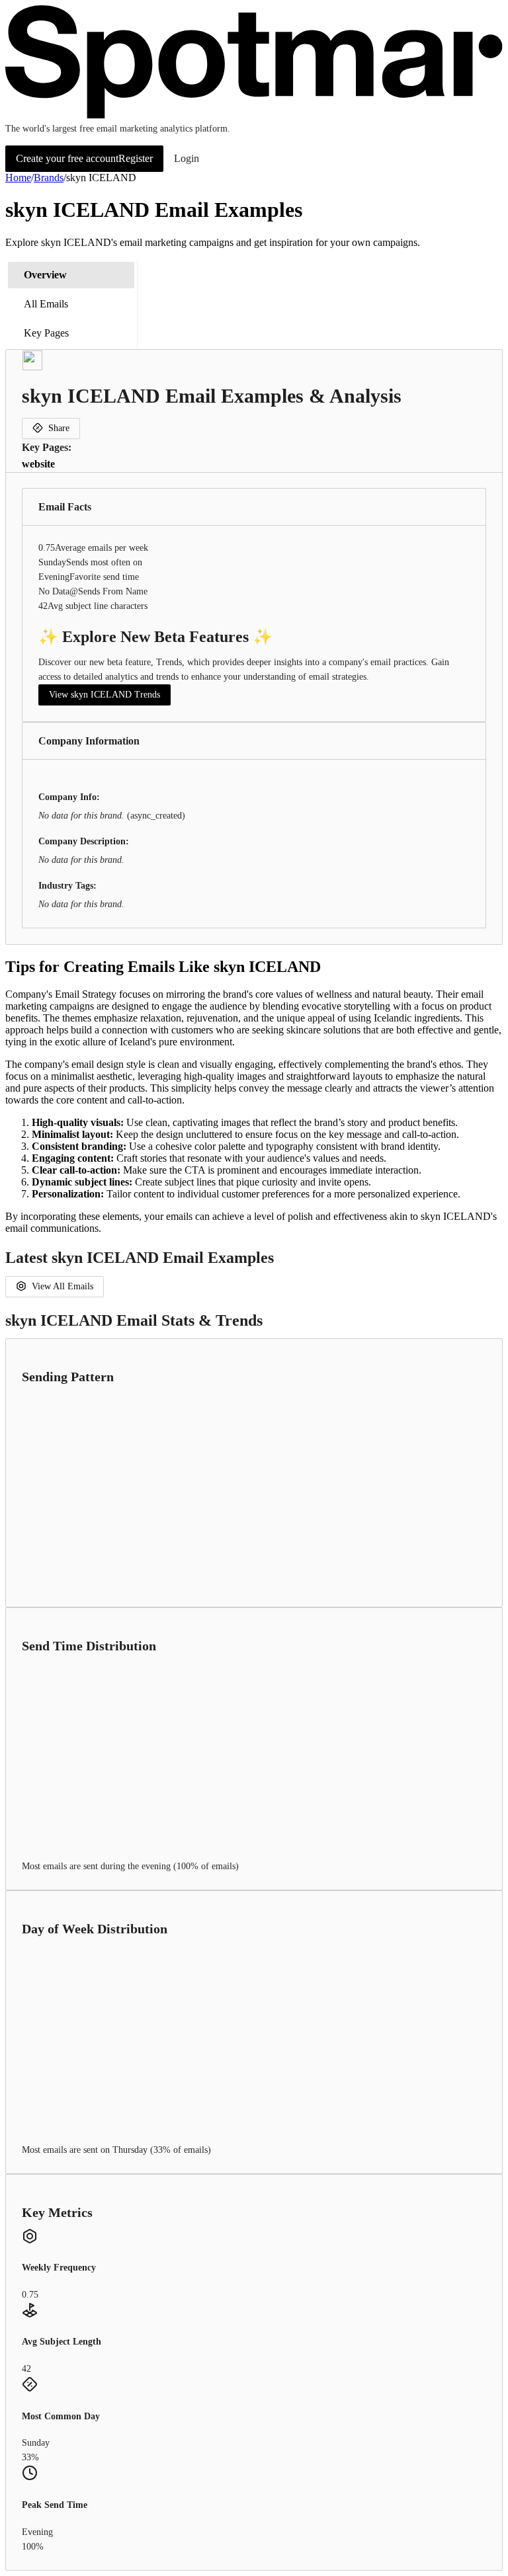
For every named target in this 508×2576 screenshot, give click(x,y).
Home (18, 178)
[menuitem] (71, 275)
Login (187, 158)
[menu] (71, 304)
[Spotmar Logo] (254, 115)
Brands (49, 178)
